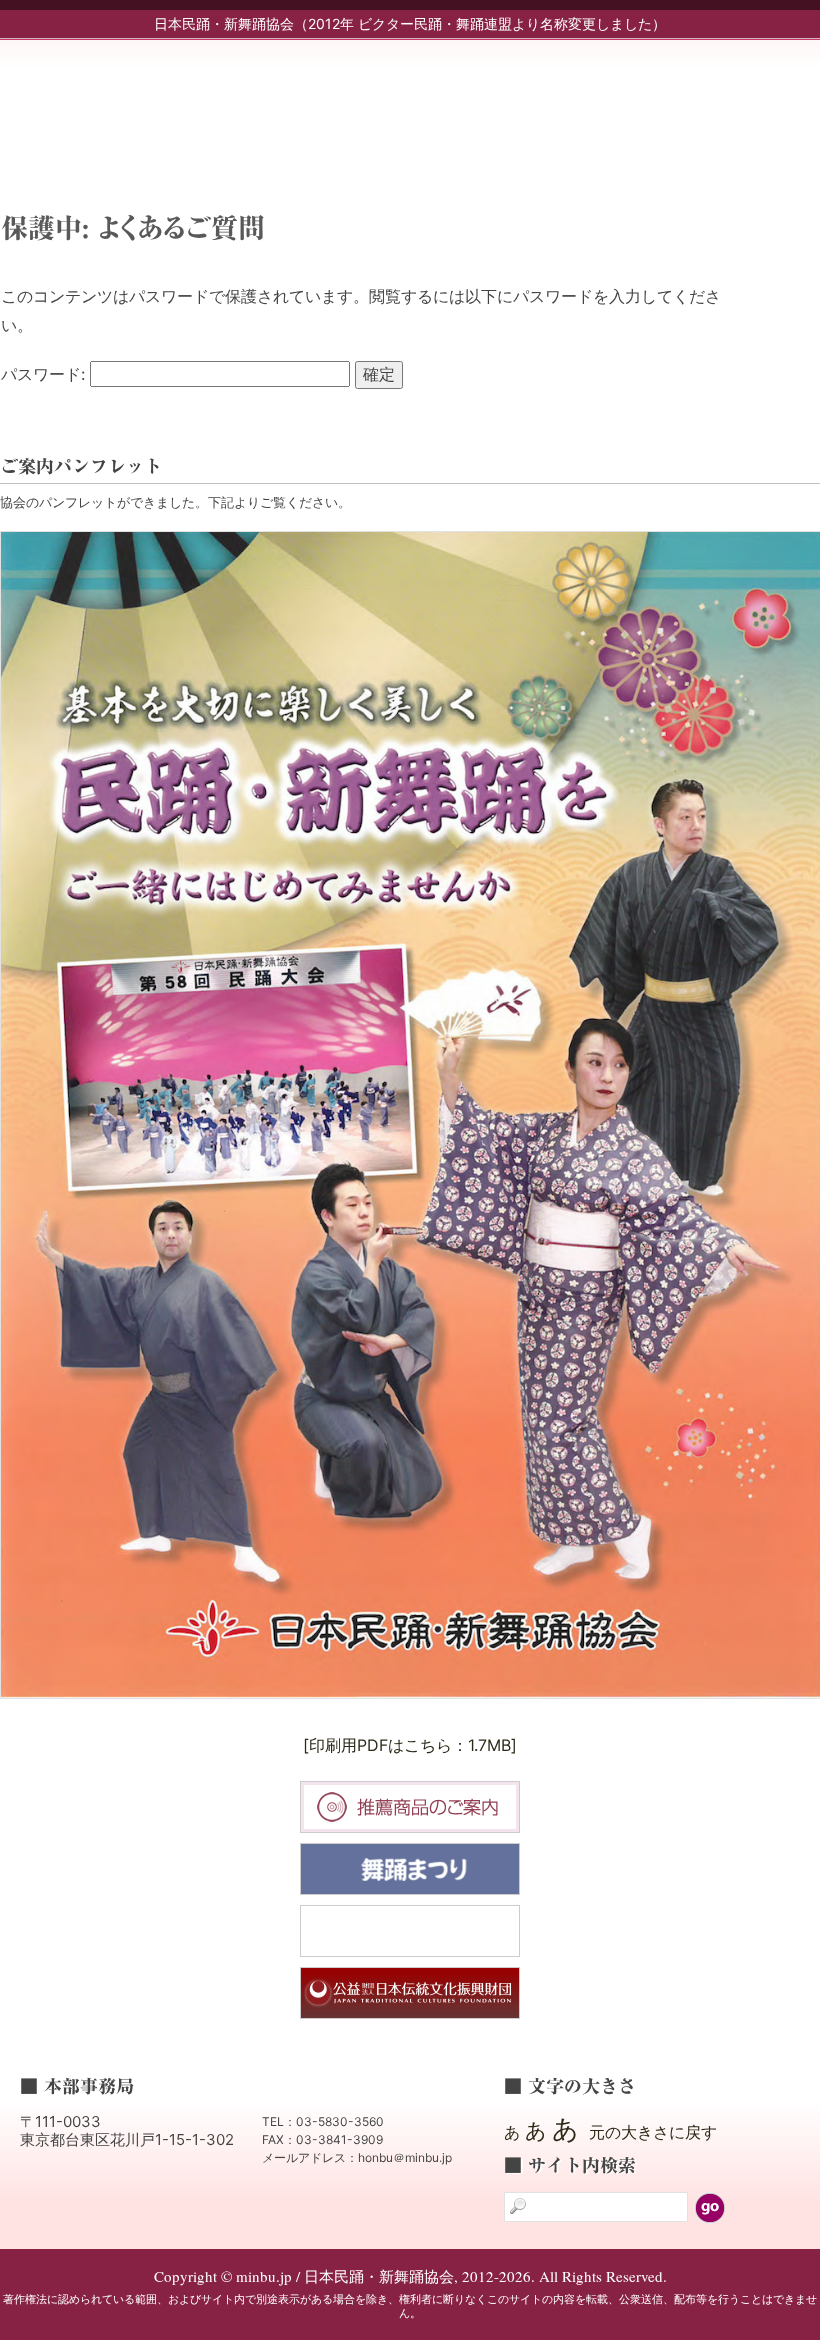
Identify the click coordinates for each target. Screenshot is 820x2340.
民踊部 (542, 106)
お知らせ (452, 106)
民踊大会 (410, 1931)
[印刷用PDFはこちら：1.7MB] (410, 1745)
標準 (434, 421)
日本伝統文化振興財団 (410, 1993)
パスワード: (45, 374)
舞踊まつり (410, 1869)
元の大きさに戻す (653, 2132)
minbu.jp (200, 100)
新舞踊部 (632, 106)
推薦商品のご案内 (410, 1807)
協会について (722, 106)
